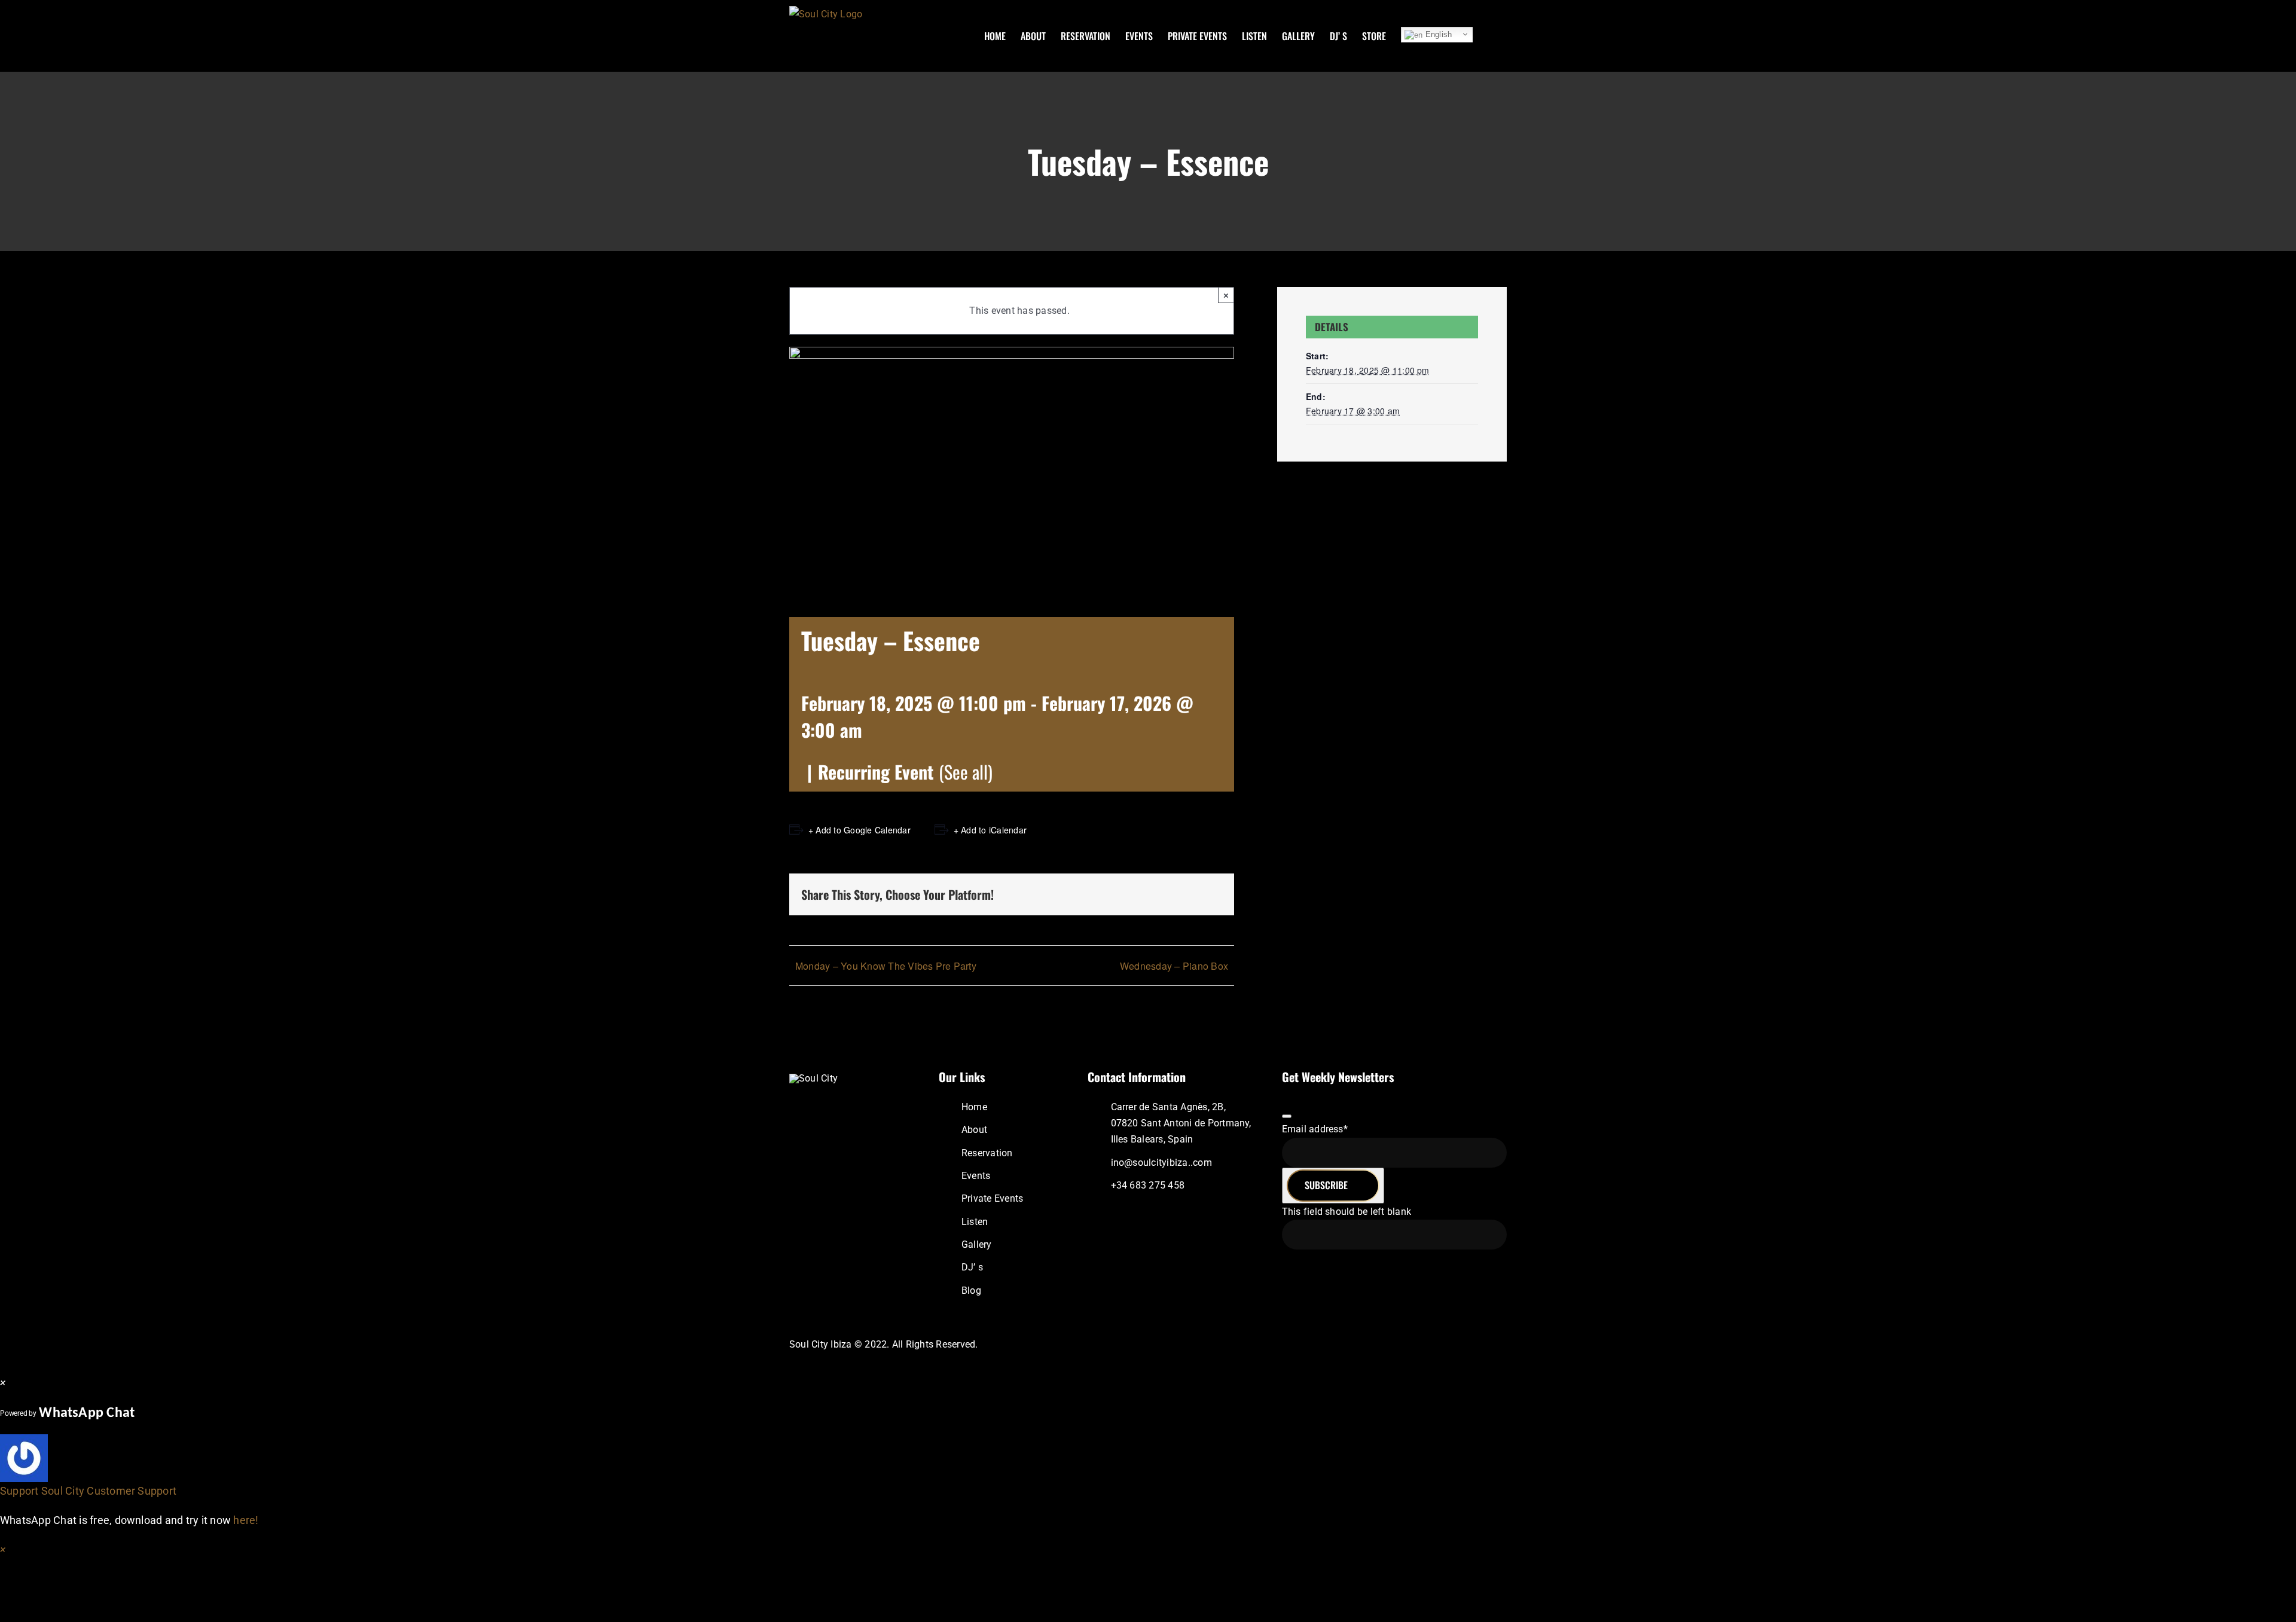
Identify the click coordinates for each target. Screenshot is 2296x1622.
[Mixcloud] (1453, 1344)
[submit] (1287, 1116)
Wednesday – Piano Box (1174, 966)
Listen (975, 1222)
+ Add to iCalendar (990, 830)
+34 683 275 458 (1148, 1185)
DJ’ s (972, 1267)
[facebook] (1415, 1344)
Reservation (987, 1153)
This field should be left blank (1347, 1212)
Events (976, 1176)
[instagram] (1434, 1344)
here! (246, 1520)
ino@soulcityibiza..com (1161, 1163)
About (974, 1130)
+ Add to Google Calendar (860, 830)
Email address (1315, 1129)
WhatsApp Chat (87, 1413)
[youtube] (1473, 1344)
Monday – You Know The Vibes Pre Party (886, 966)
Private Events (992, 1198)
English (1437, 34)
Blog (971, 1290)
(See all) (966, 772)
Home (974, 1107)
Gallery (977, 1244)
